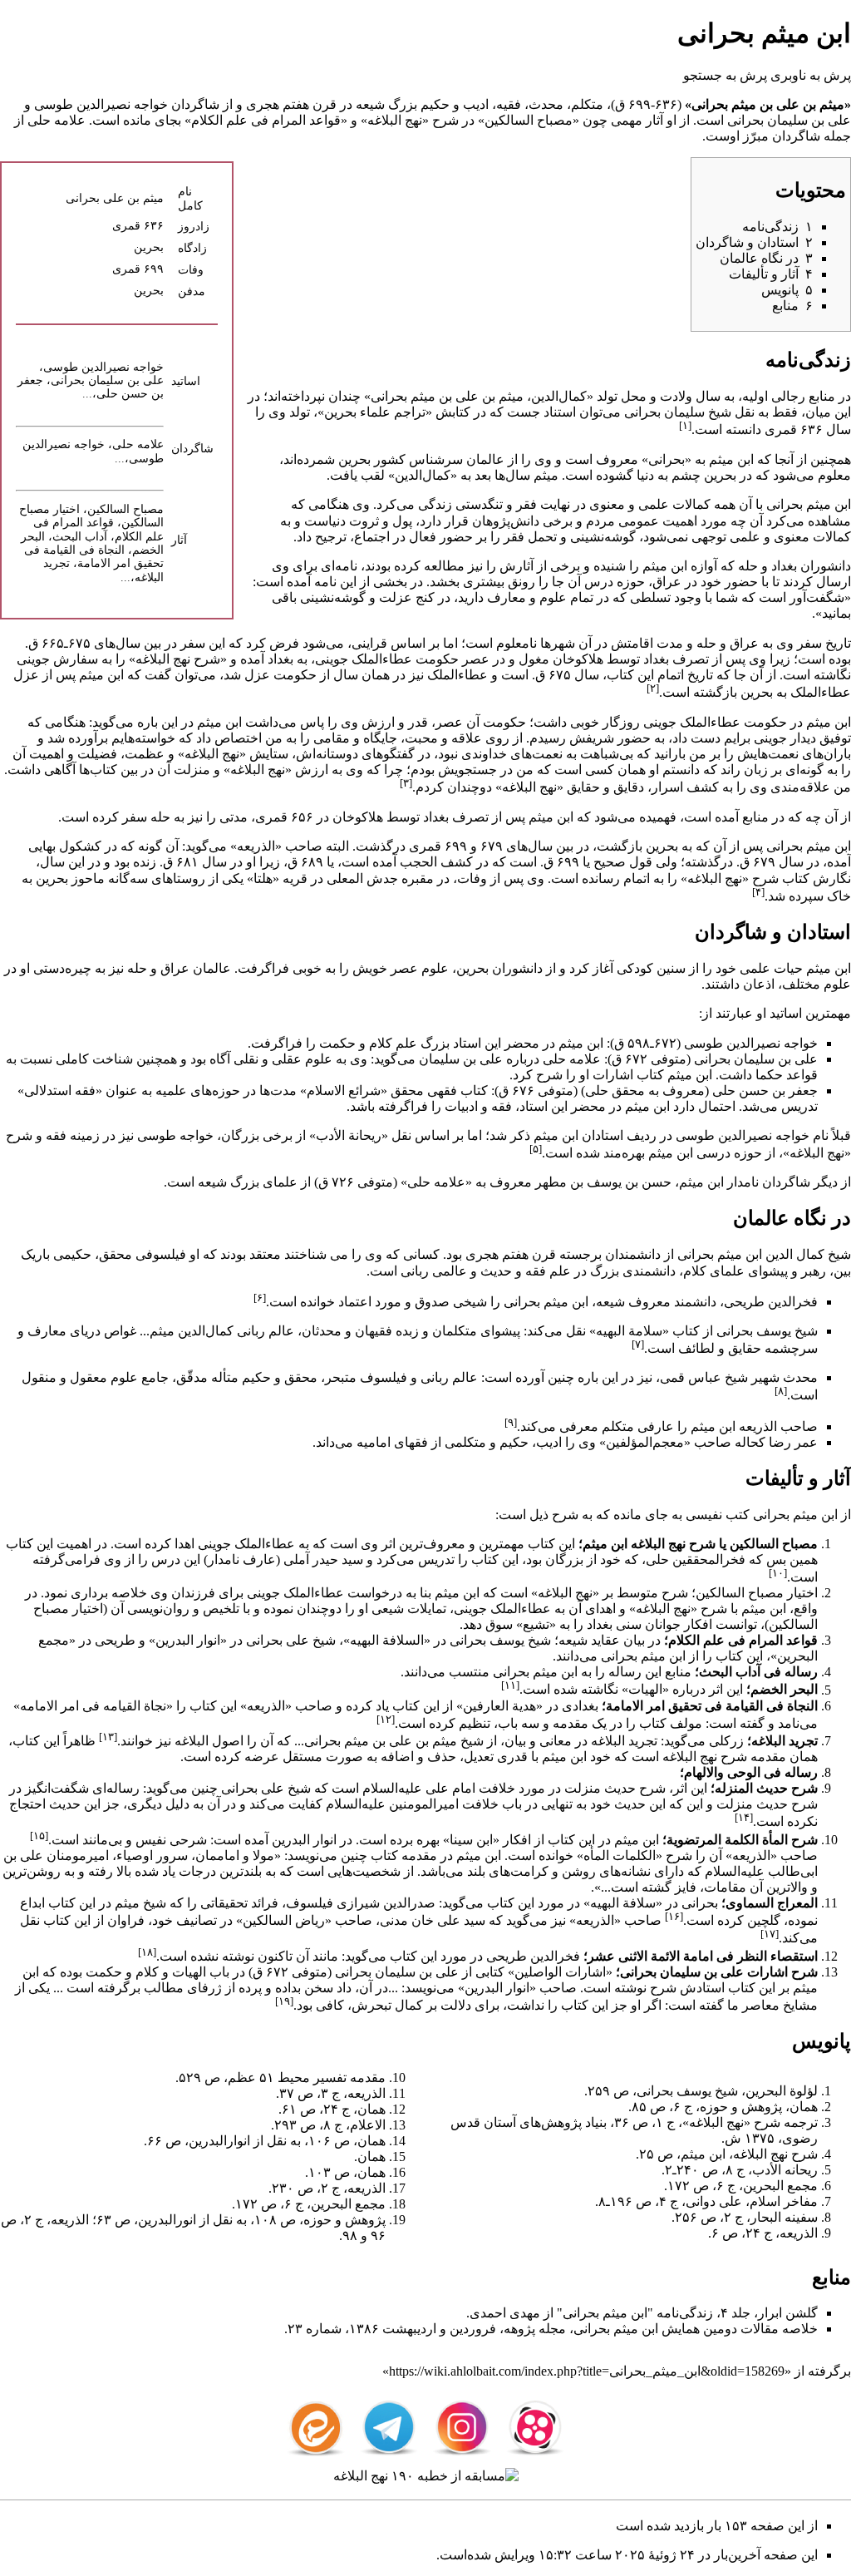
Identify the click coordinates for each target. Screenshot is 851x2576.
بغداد (784, 566)
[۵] (536, 1149)
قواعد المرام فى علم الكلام (266, 120)
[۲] (653, 688)
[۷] (638, 1344)
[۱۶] (674, 1916)
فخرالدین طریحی (771, 1302)
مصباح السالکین (529, 120)
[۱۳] (108, 1737)
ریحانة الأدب (349, 1135)
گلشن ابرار (788, 2313)
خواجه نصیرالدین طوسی (101, 104)
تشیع (536, 1624)
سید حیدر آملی (323, 1559)
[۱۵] (39, 1836)
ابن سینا (471, 1840)
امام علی (450, 1788)
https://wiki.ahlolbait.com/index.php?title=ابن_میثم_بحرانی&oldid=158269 (587, 2371)
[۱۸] (147, 1952)
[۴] (758, 892)
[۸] (781, 1391)
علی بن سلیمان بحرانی (789, 120)
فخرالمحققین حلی (696, 1559)
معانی (556, 1741)
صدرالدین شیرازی (386, 1903)
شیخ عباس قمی (704, 1377)
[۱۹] (284, 2001)
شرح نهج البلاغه (178, 659)
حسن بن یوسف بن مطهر (603, 1182)
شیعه (370, 104)
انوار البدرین (188, 1640)
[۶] (260, 1298)
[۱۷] (770, 1934)
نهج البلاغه (395, 120)
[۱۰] (778, 1573)
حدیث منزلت (600, 1788)
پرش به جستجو (725, 75)
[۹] (511, 1422)
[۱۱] (510, 1685)
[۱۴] (744, 1817)
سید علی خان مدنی (433, 1920)
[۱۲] (386, 1719)
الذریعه (256, 846)
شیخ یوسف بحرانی (767, 1331)
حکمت (337, 1043)
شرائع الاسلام (344, 1091)
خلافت (497, 1788)
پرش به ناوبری (811, 75)
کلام (381, 1043)
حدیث (496, 1271)
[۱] (685, 425)
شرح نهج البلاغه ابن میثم (649, 1544)
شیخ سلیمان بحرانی (678, 412)
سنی (629, 1624)
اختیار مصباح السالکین (757, 1593)
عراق (667, 582)
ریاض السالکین (284, 1920)
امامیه (374, 1442)
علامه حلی (57, 120)
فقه (56, 1135)
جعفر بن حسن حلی (765, 1091)
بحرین (149, 247)
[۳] (406, 783)
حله (748, 566)
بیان (515, 1741)
